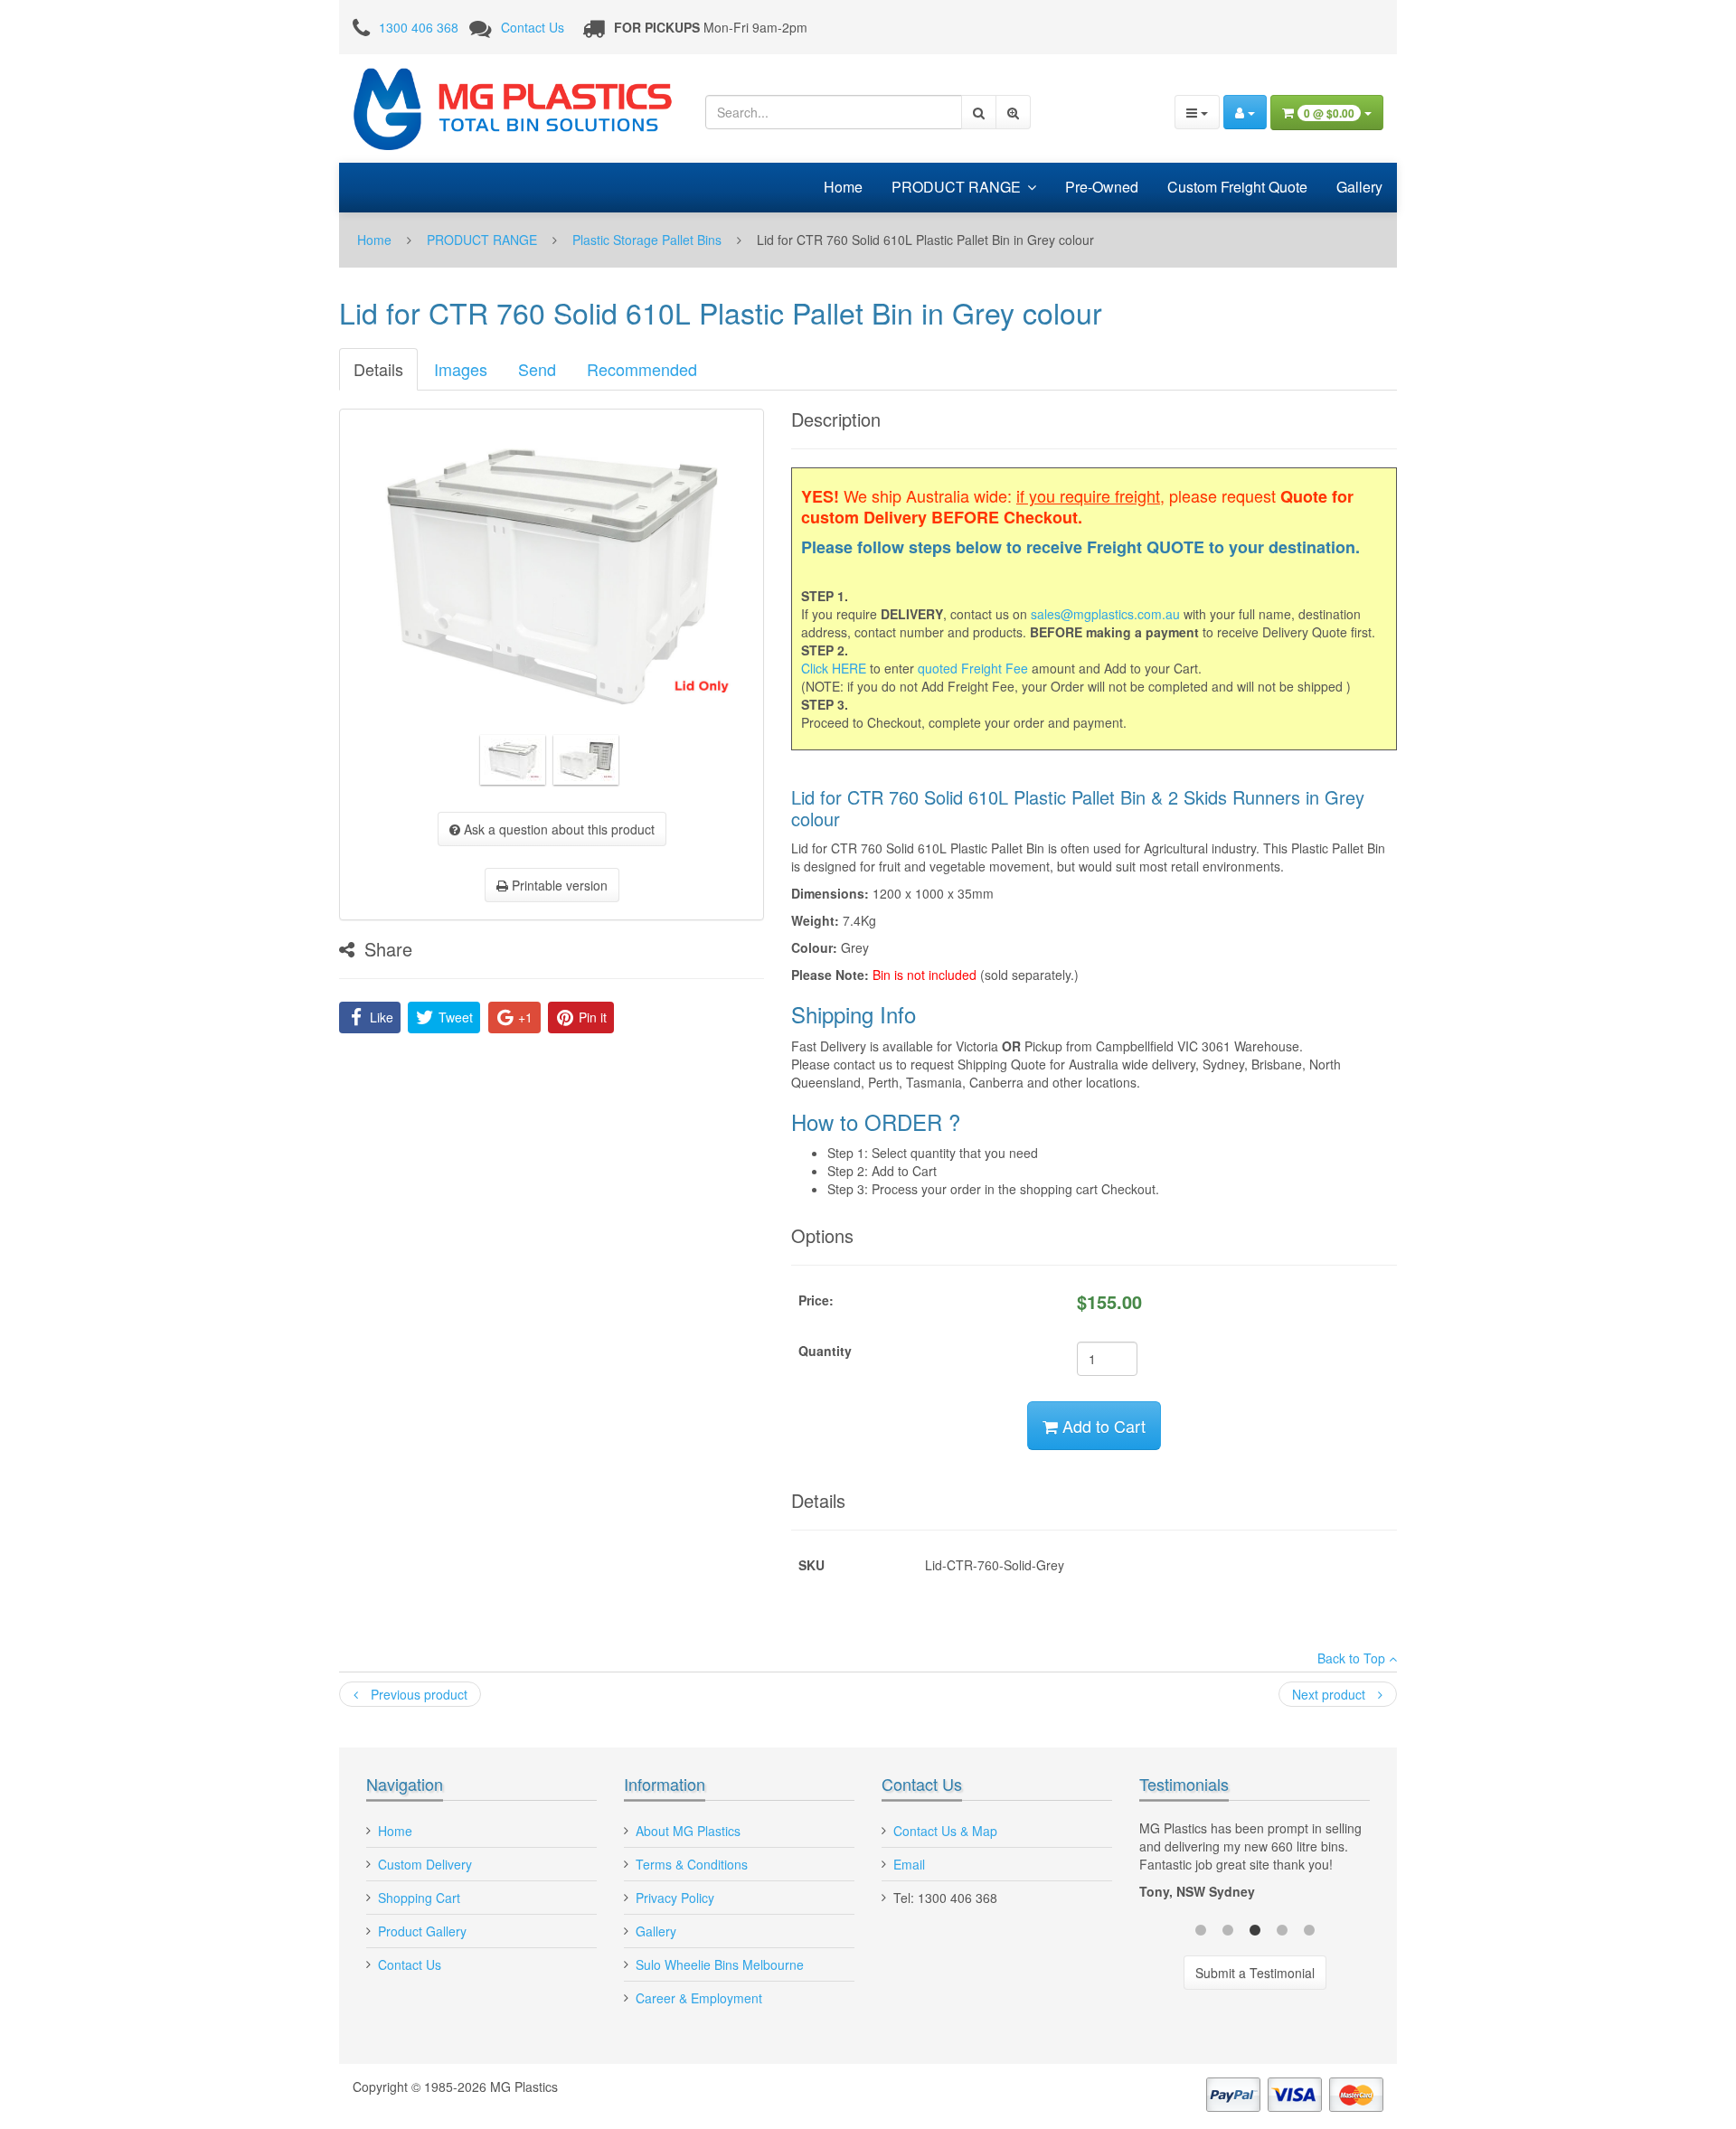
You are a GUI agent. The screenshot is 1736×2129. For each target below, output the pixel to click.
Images (461, 369)
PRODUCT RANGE (956, 187)
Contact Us (533, 27)
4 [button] (1282, 1928)
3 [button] (1255, 1928)
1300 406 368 (419, 27)
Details (378, 369)
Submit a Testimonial (1255, 1973)
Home (843, 187)
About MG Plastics (688, 1831)
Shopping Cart (419, 1898)
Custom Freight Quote (1237, 187)
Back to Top (1353, 1658)
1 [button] (1201, 1928)
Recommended (642, 369)
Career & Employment (699, 1998)
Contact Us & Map (945, 1831)
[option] (1255, 1864)
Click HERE (834, 668)
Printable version (558, 885)
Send (537, 369)
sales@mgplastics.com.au (1105, 614)
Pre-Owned (1102, 187)
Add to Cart (1102, 1426)
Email (909, 1864)
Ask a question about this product (557, 829)
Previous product (417, 1694)
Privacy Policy (675, 1898)
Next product (1330, 1694)
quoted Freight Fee (973, 668)
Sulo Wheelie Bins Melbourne (720, 1964)
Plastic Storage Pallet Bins (647, 240)
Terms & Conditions (692, 1864)
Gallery (1359, 187)
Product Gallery (422, 1931)
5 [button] (1309, 1928)
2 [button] (1228, 1928)
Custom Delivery (425, 1864)
